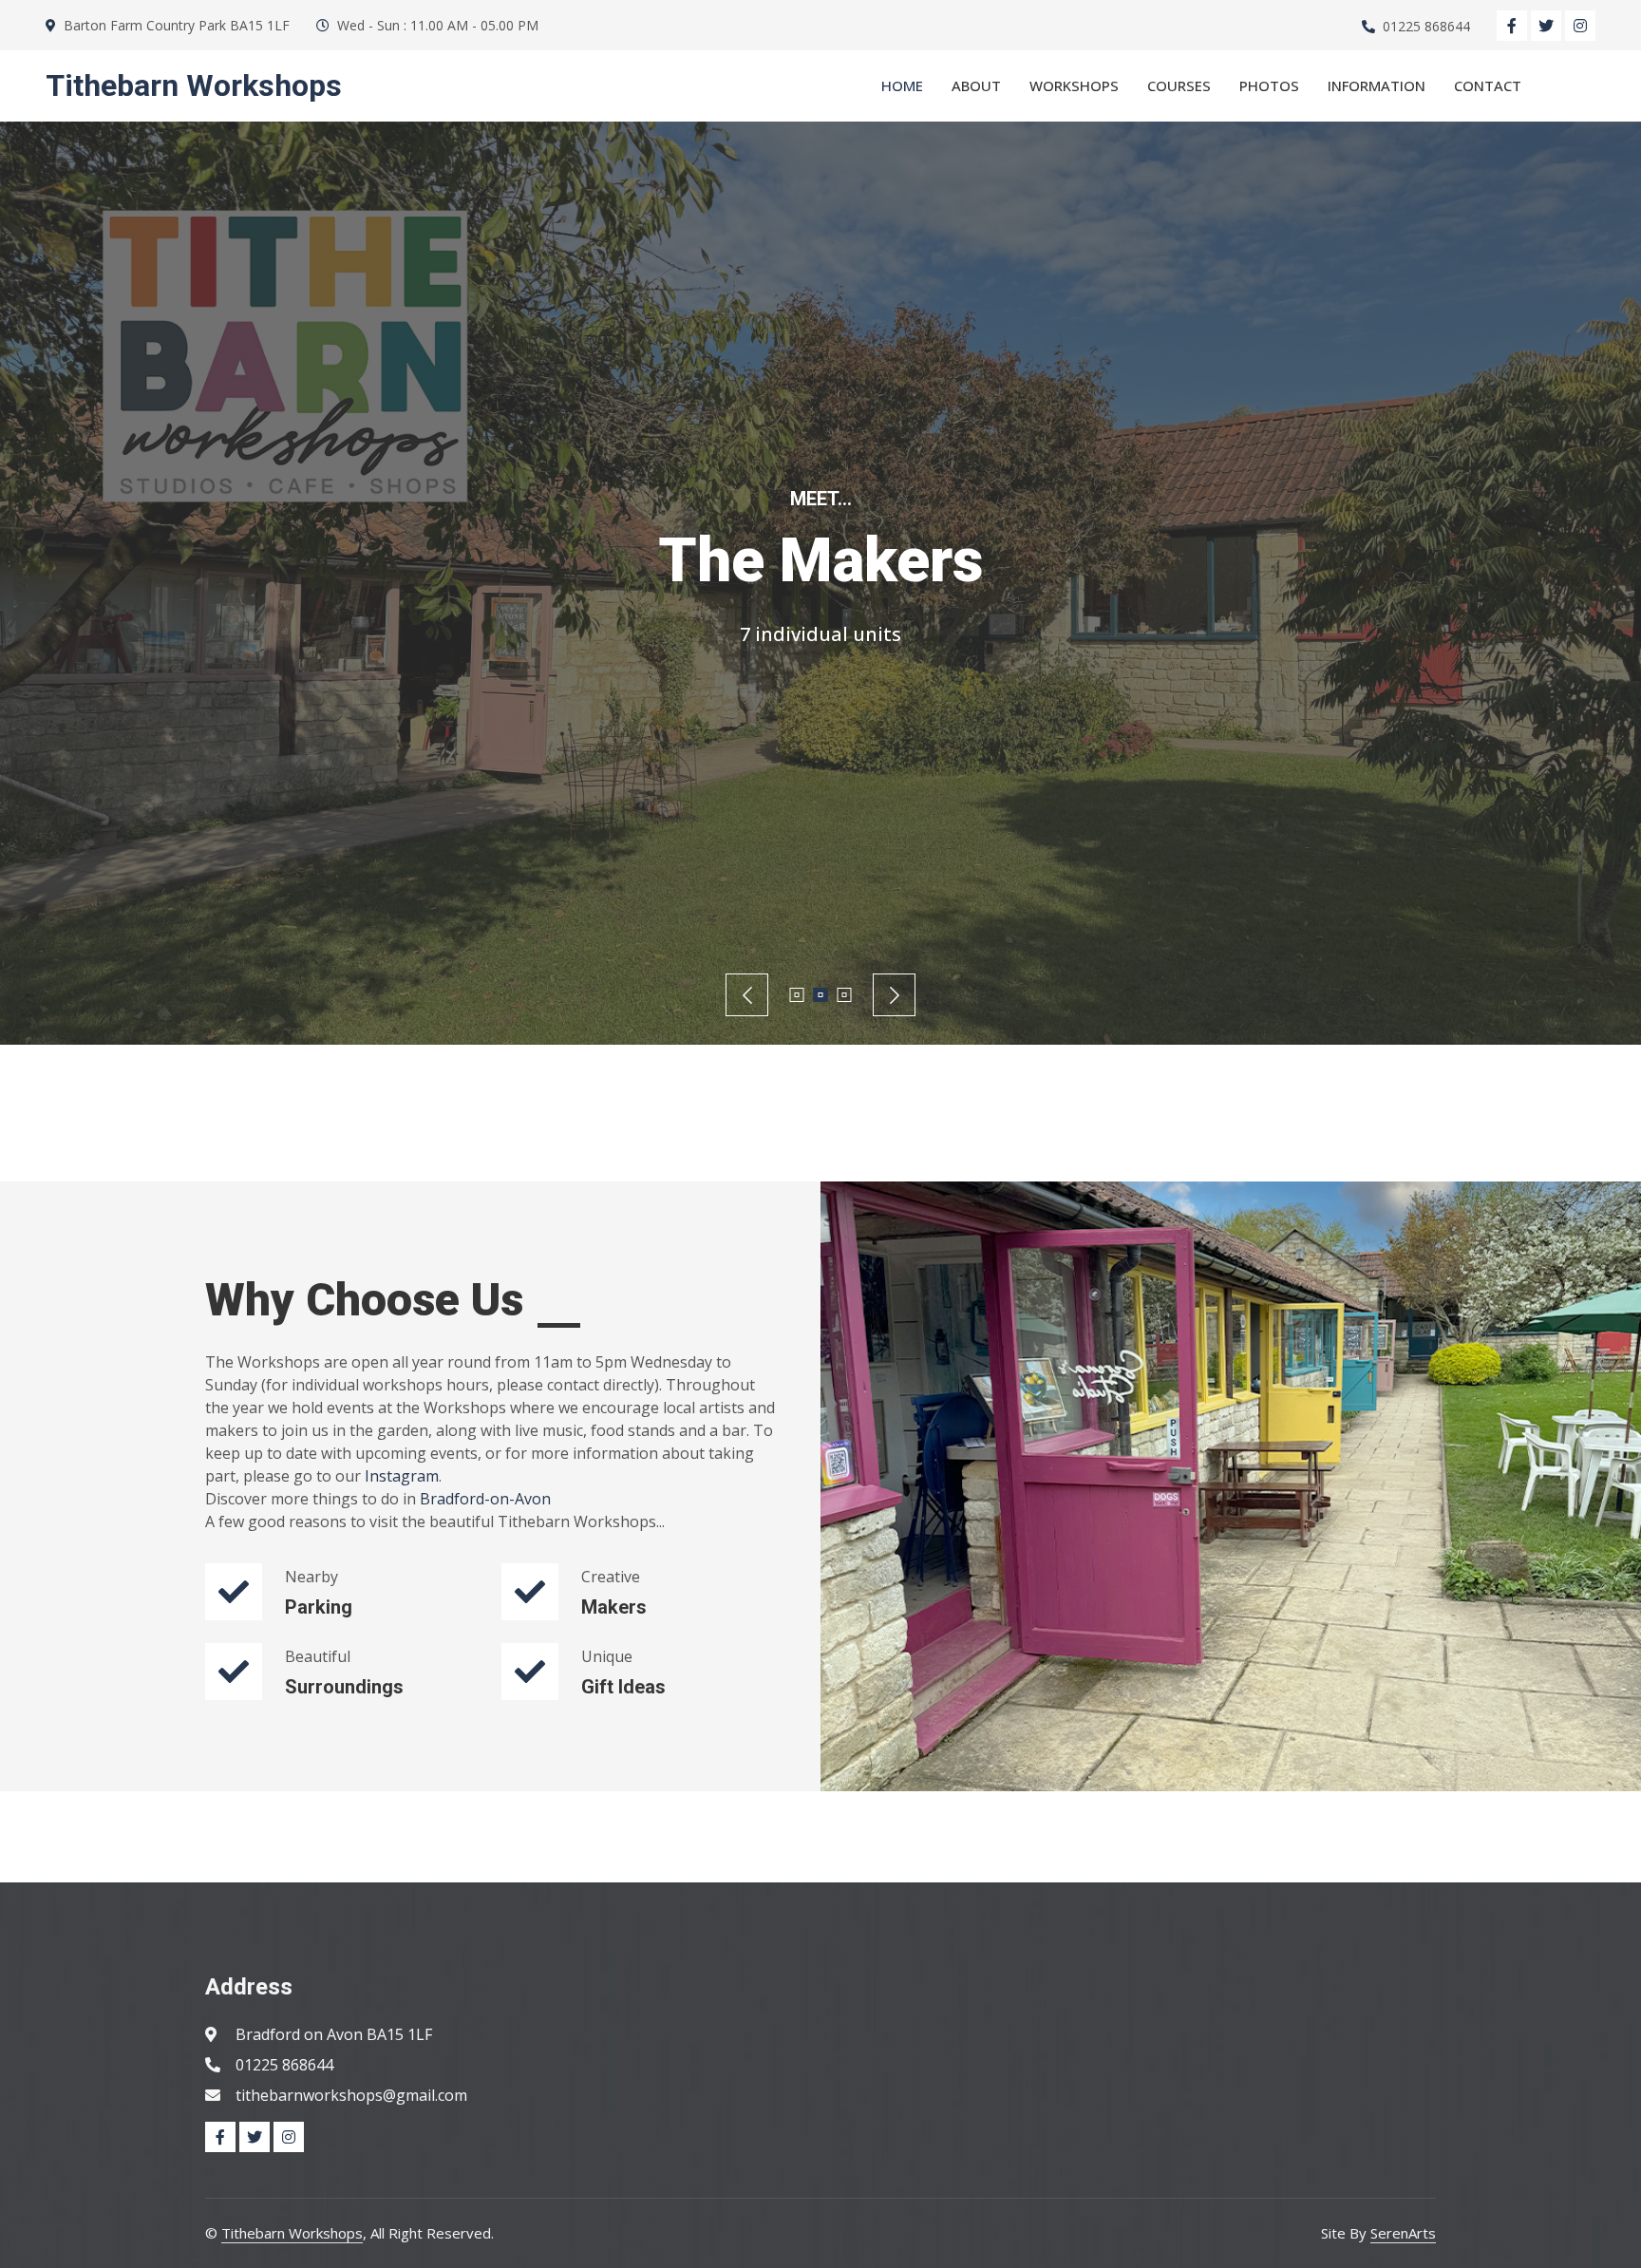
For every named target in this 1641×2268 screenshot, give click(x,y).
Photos (1269, 85)
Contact (1488, 85)
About (976, 85)
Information (1377, 85)
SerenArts (1403, 2233)
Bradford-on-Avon (485, 1499)
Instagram (402, 1476)
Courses (1179, 85)
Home (902, 85)
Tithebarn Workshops (292, 2233)
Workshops (1074, 85)
